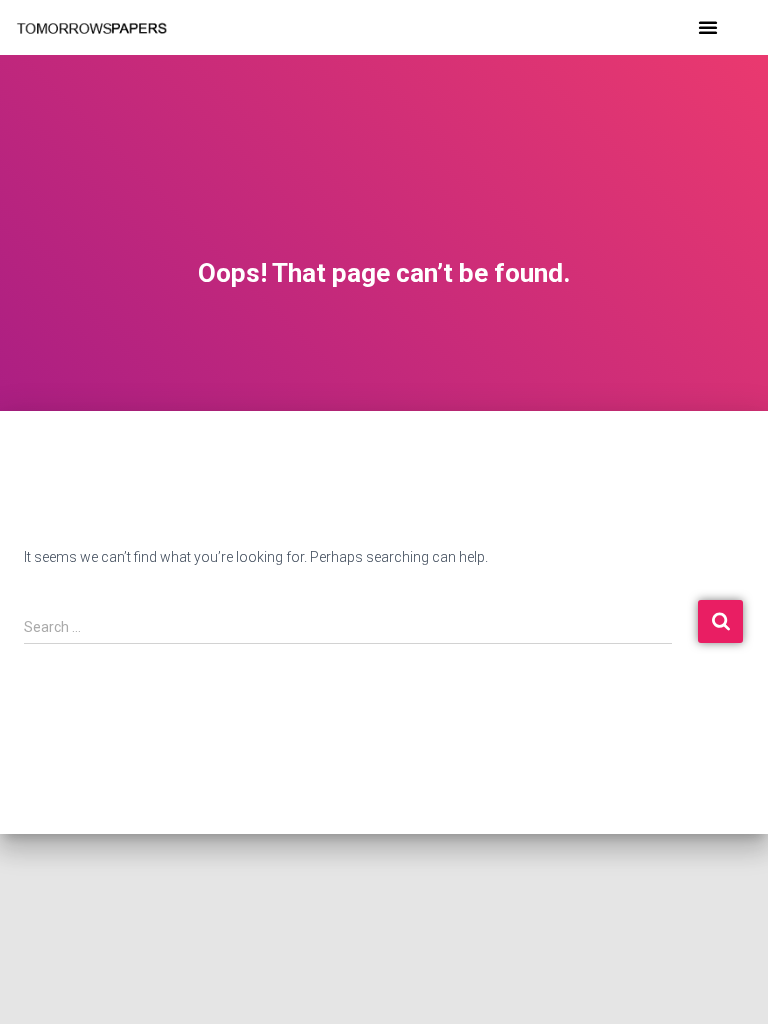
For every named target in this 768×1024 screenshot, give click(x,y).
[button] (708, 27)
